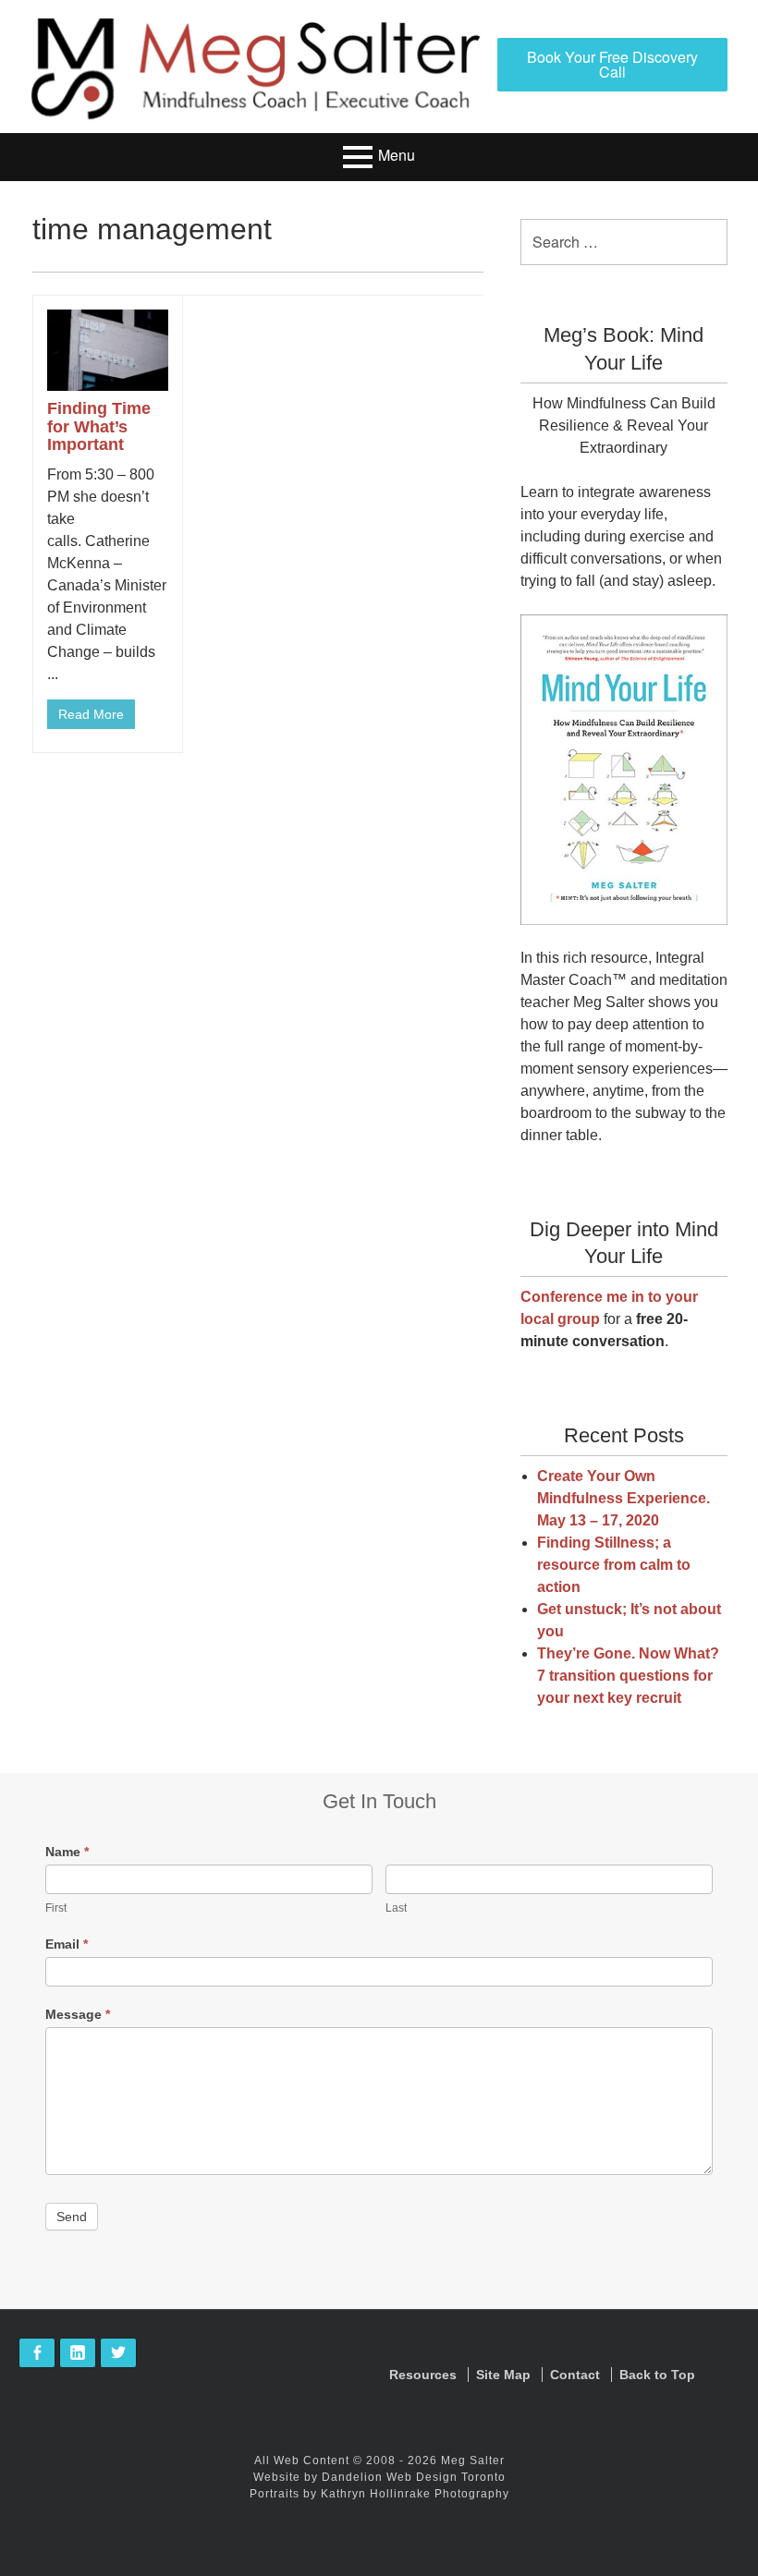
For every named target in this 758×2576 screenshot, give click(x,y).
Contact (575, 2375)
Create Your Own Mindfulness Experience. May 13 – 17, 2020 (624, 1498)
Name (67, 1852)
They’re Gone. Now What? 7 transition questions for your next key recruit (628, 1676)
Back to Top (657, 2375)
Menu (397, 156)
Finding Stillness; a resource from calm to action (614, 1565)
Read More (91, 714)
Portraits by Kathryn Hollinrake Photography (379, 2494)
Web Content (312, 2461)
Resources (423, 2375)
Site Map (503, 2375)
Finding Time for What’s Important (99, 427)
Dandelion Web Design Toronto (414, 2477)
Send (72, 2217)
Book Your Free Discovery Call (612, 64)
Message (78, 2014)
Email (67, 1944)
